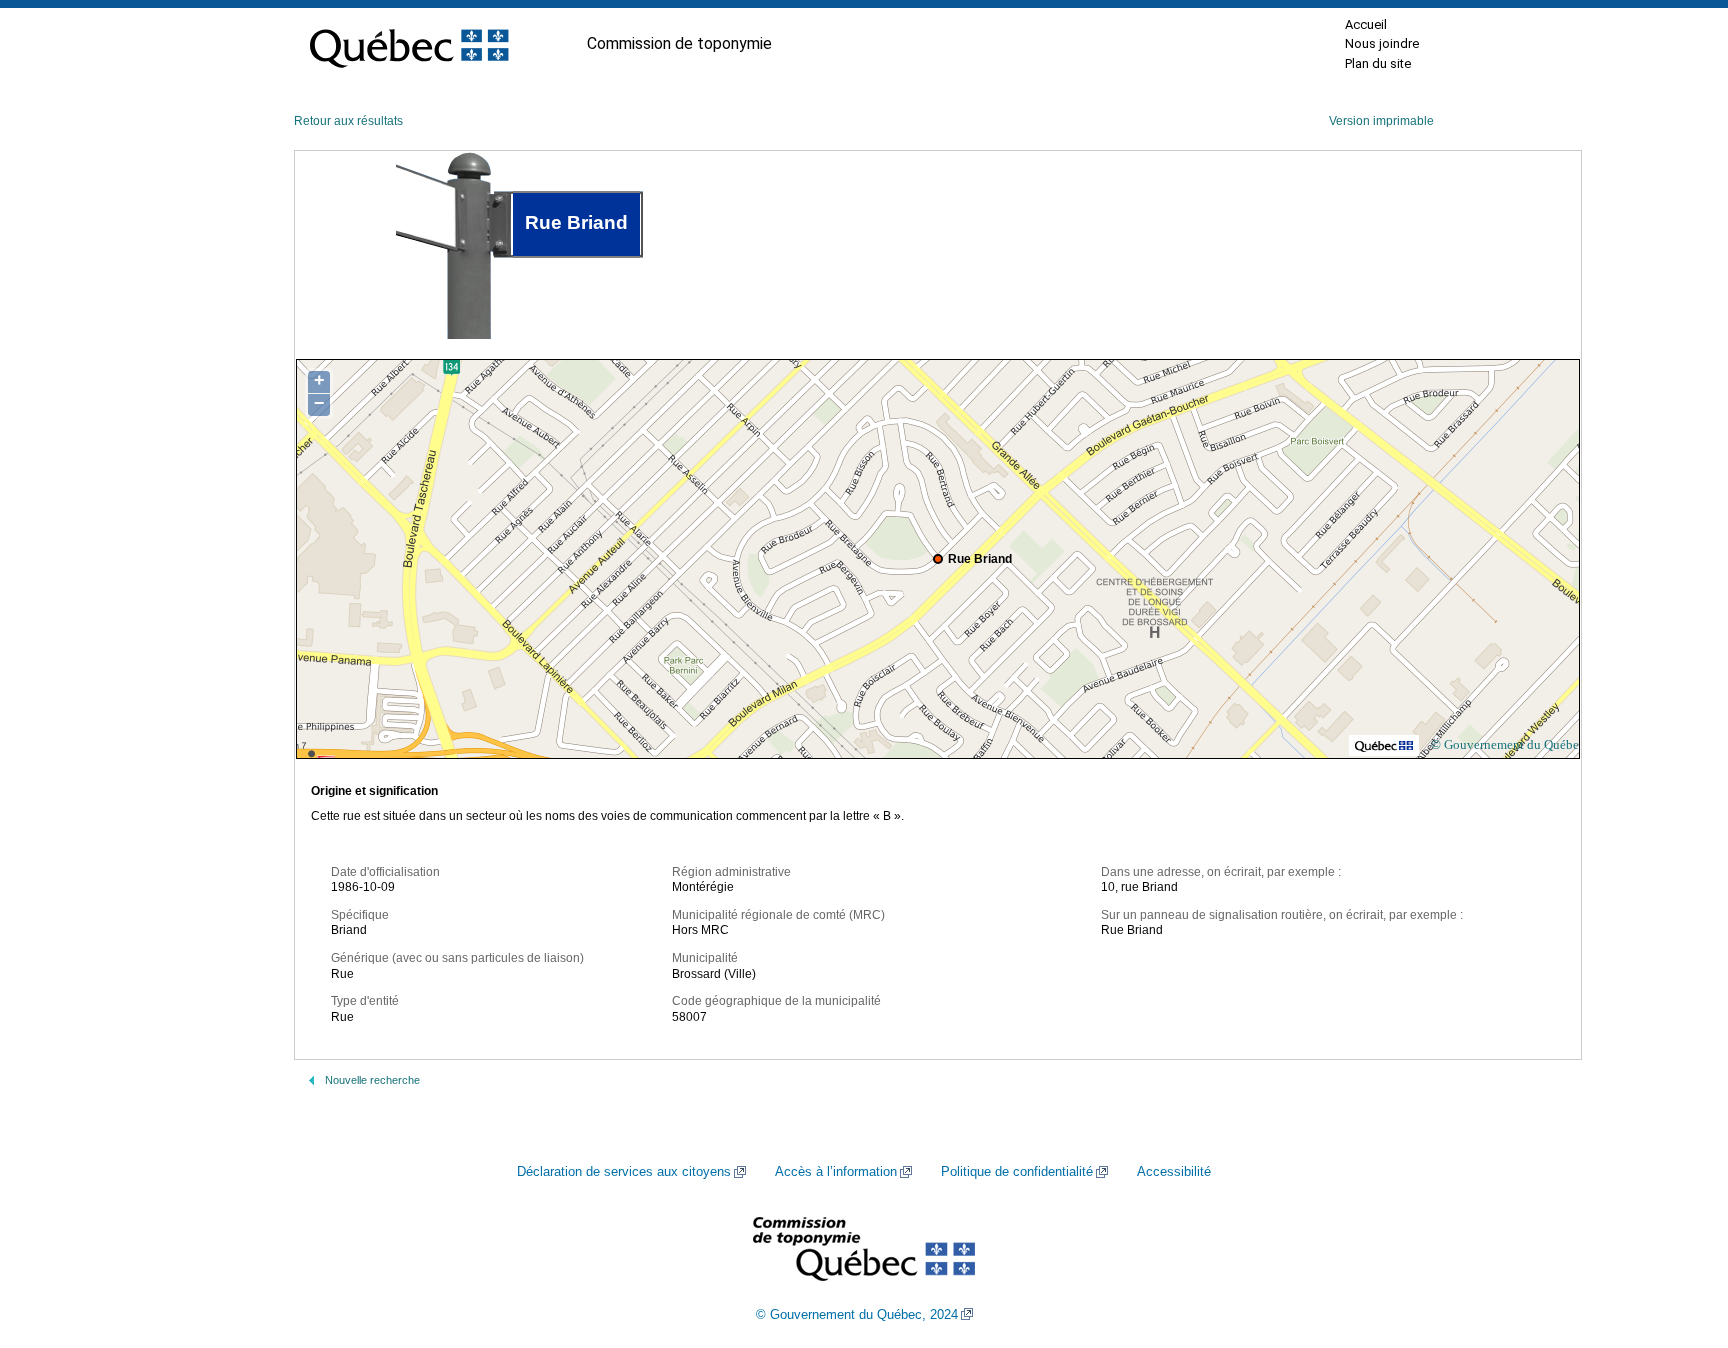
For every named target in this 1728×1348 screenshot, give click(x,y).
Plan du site (1378, 63)
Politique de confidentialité (1017, 1172)
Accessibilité (1174, 1172)
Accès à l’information (836, 1172)
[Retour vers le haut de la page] (1678, 1238)
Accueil (1366, 24)
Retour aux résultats (348, 121)
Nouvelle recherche (372, 1080)
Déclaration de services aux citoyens (624, 1172)
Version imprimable (1381, 121)
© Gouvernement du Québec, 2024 (857, 1315)
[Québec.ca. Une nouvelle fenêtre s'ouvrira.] (409, 44)
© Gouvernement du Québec (1508, 744)
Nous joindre (1382, 43)
